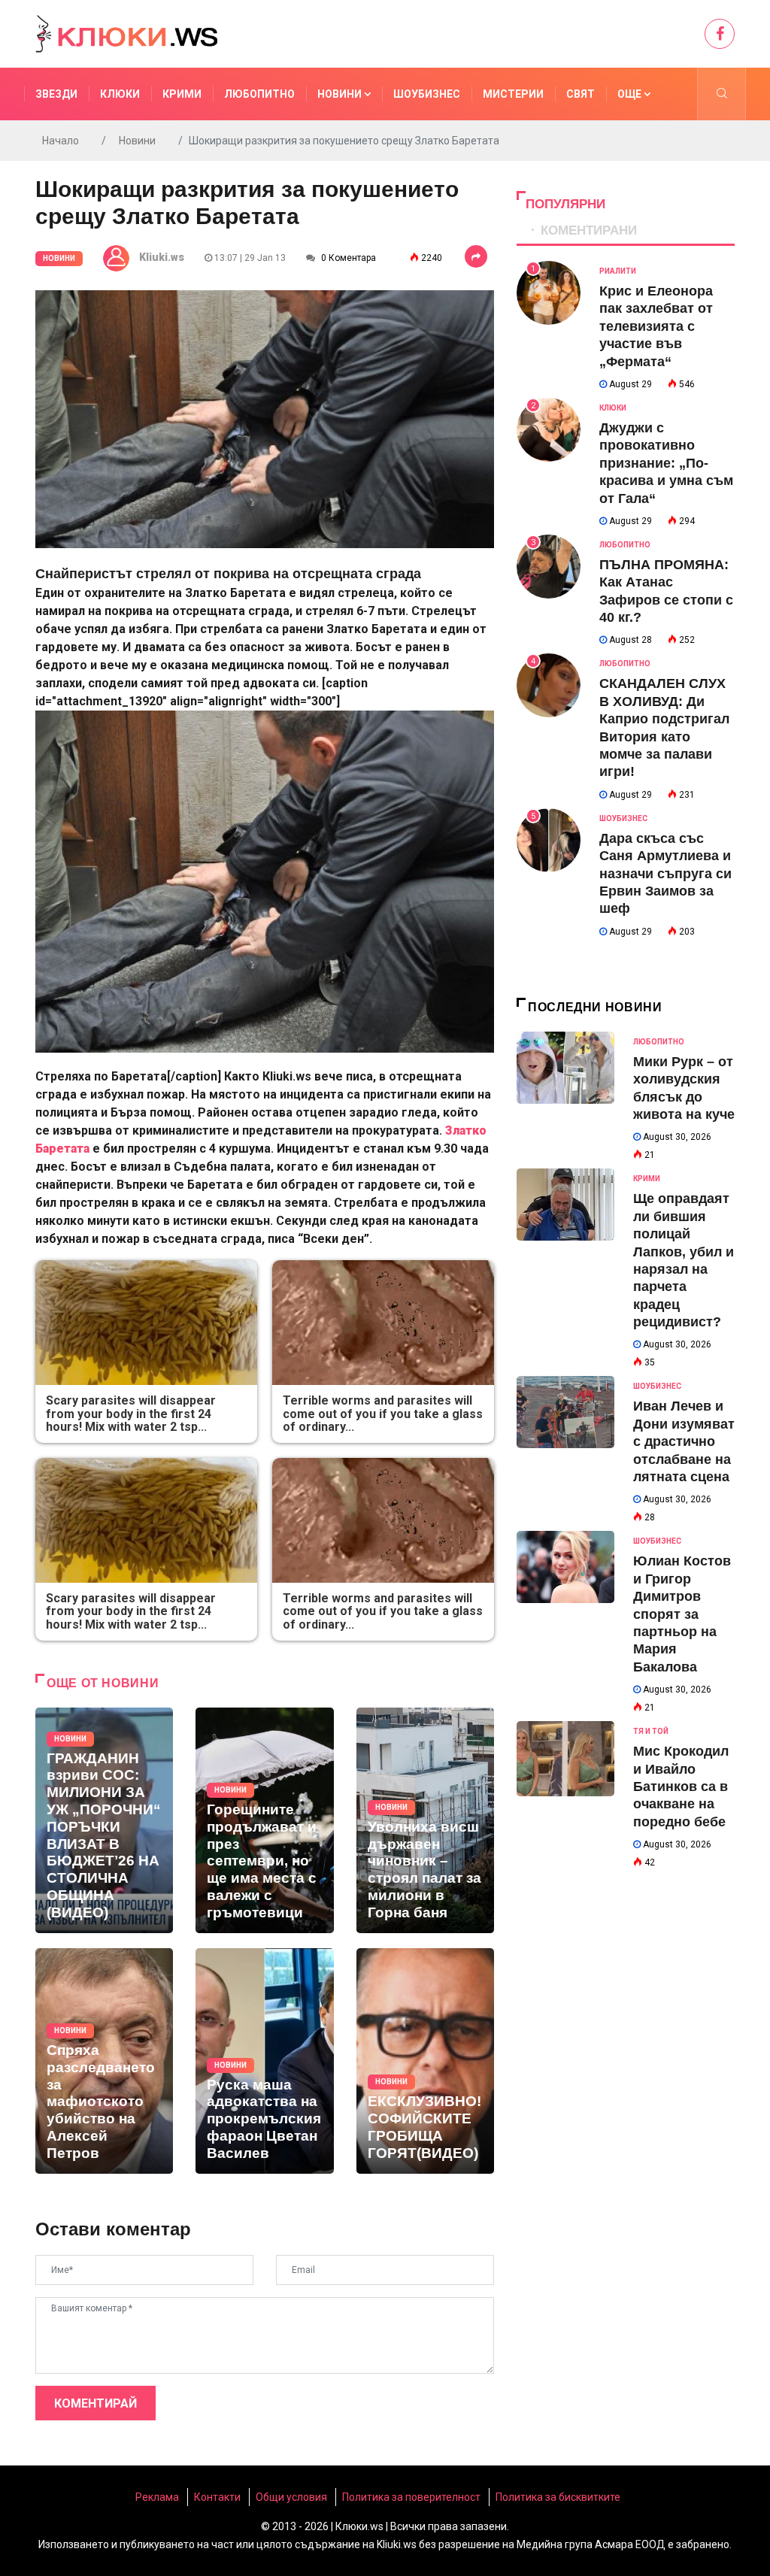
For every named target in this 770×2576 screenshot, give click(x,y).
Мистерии (513, 94)
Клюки (120, 94)
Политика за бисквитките (558, 2497)
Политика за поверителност (411, 2497)
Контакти (217, 2497)
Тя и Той (651, 1731)
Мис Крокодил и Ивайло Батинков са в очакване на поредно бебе (681, 1787)
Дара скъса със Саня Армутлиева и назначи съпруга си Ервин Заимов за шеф (665, 874)
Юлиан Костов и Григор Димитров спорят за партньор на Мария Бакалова (682, 1614)
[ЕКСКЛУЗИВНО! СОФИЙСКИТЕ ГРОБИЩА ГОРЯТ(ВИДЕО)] (425, 2061)
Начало (61, 141)
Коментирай (95, 2403)
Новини (341, 94)
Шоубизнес (427, 94)
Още (631, 94)
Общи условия (291, 2497)
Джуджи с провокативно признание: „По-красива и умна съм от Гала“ (666, 463)
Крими (182, 94)
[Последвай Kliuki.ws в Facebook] (720, 34)
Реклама (157, 2497)
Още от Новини (103, 1683)
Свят (581, 94)
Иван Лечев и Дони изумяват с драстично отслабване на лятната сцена (684, 1441)
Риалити (618, 271)
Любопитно (259, 94)
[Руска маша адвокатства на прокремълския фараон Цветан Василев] (264, 2061)
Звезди (56, 94)
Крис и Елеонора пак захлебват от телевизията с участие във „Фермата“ (656, 326)
